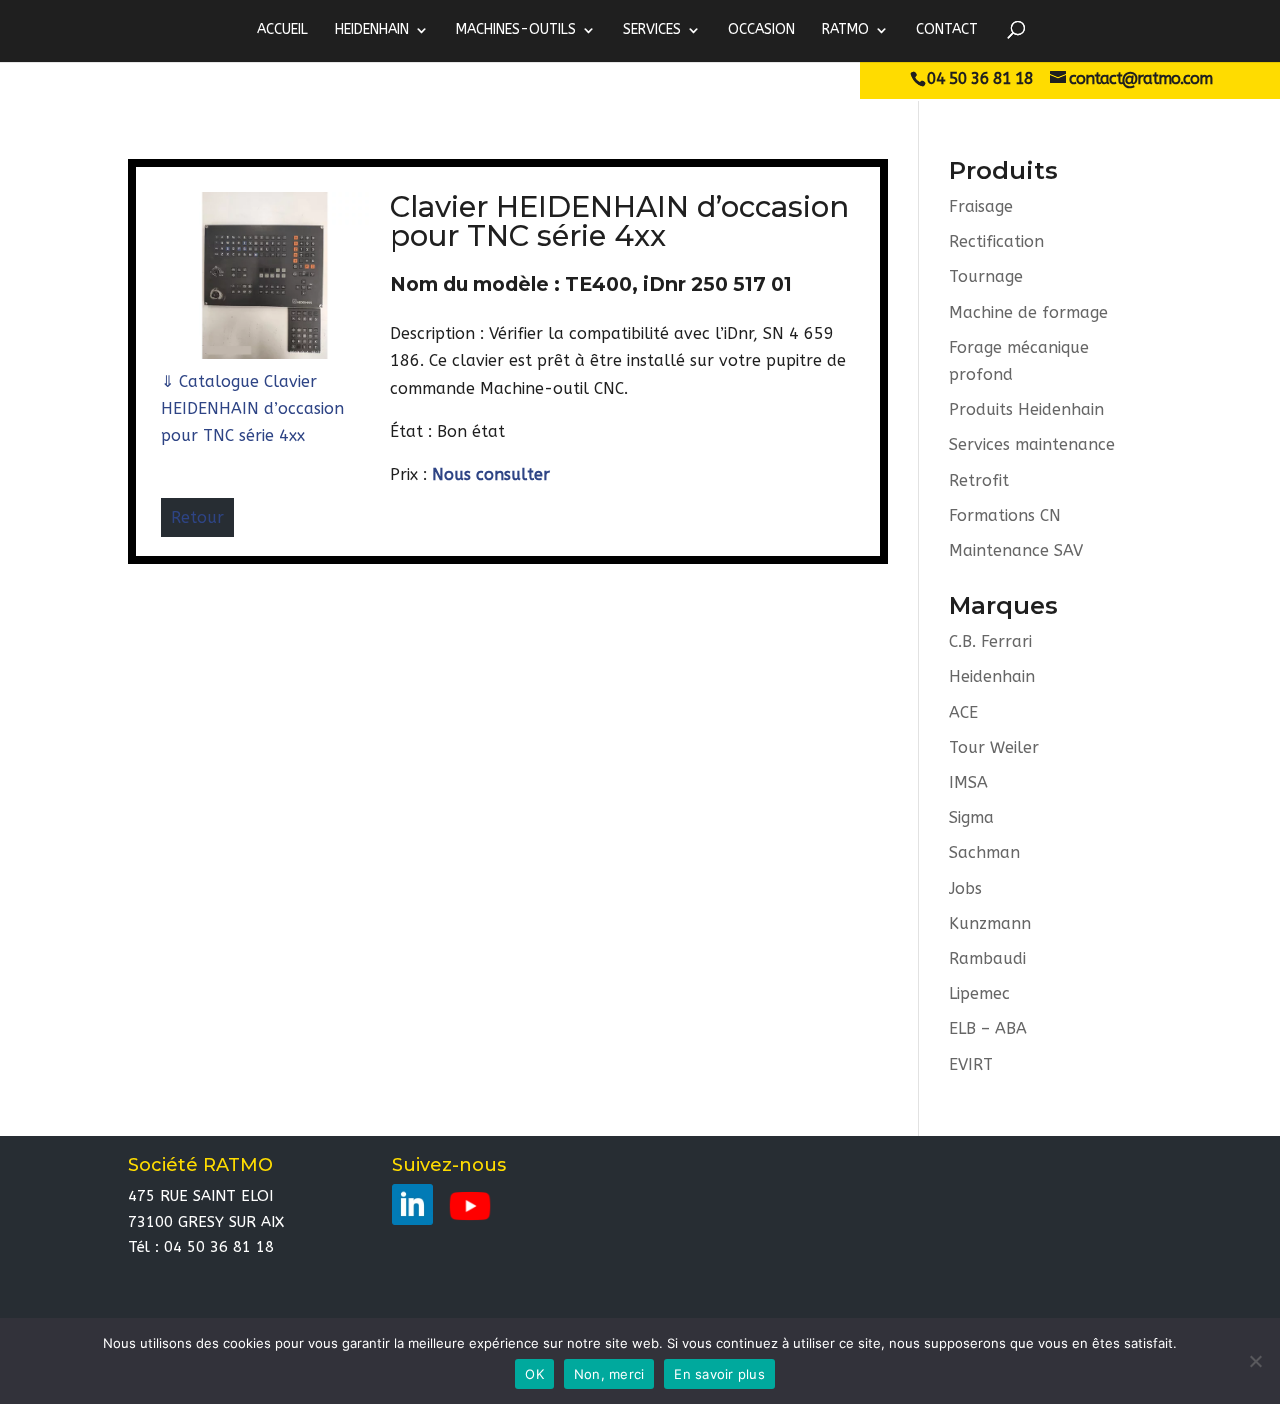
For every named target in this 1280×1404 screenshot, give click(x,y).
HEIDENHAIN (372, 30)
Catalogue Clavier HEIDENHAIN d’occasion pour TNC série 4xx (252, 408)
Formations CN (1005, 515)
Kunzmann (990, 923)
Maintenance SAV (1016, 550)
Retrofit (979, 480)
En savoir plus (719, 1374)
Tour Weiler (994, 747)
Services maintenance (1032, 444)
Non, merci (609, 1374)
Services (652, 30)
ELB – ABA (988, 1028)
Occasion (761, 30)
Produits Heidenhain (1026, 409)
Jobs (965, 888)
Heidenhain (992, 676)
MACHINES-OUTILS (516, 30)
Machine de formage (1028, 312)
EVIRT (971, 1064)
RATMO (845, 30)
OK (534, 1374)
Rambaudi (987, 958)
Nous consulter (491, 474)
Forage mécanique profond (1019, 361)
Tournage (986, 276)
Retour (197, 517)
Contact (947, 30)
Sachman (984, 852)
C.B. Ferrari (990, 641)
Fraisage (981, 206)
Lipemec (979, 993)
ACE (963, 712)
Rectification (996, 241)
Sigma (971, 817)
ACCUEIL (282, 30)
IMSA (968, 782)
